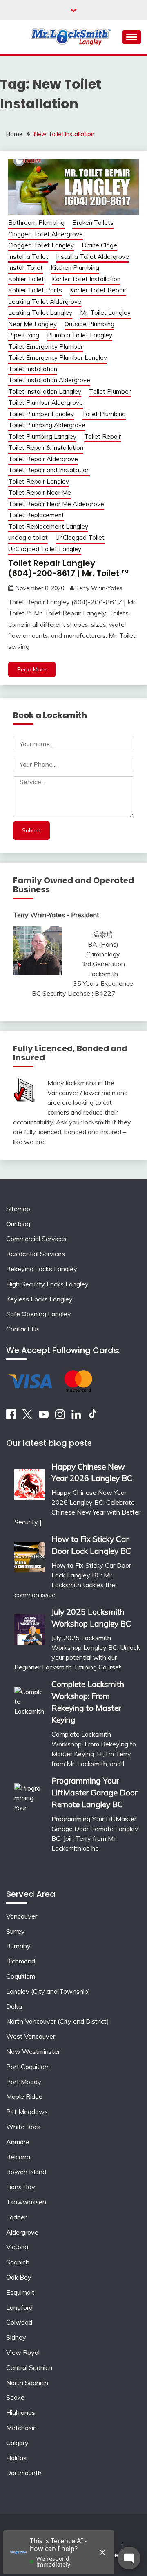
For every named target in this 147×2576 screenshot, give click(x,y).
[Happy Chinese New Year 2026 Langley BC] (30, 1482)
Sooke (15, 2397)
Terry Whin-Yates (99, 588)
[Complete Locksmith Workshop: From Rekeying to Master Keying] (30, 1722)
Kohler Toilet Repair (98, 290)
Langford (19, 2307)
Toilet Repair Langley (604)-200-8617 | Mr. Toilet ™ (68, 568)
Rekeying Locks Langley (42, 1269)
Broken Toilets (93, 223)
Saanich (18, 2262)
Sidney (16, 2337)
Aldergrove (22, 2232)
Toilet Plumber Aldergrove (46, 403)
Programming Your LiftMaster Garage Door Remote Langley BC (94, 1793)
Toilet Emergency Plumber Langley (58, 358)
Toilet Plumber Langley (41, 414)
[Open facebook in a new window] (11, 1417)
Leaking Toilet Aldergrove (45, 302)
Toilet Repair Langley (39, 481)
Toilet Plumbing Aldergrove (47, 425)
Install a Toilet (28, 257)
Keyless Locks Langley (39, 1299)
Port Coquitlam (28, 2067)
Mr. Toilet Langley (105, 313)
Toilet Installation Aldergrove (49, 380)
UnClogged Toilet (80, 537)
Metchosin (21, 2428)
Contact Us (23, 1329)
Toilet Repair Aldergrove (43, 459)
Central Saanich (29, 2367)
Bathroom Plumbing (36, 223)
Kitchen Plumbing (75, 268)
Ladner (16, 2217)
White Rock (23, 2127)
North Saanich (27, 2383)
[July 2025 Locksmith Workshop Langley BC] (30, 1627)
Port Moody (24, 2082)
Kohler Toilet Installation (86, 279)
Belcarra (18, 2157)
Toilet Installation (33, 369)
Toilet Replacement (36, 515)
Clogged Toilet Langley (41, 245)
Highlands (21, 2412)
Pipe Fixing (24, 335)
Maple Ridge (24, 2096)
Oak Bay (19, 2277)
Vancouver (22, 1916)
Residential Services (36, 1254)
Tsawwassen (26, 2202)
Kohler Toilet (26, 279)
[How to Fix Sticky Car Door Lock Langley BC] (30, 1554)
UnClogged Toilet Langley (45, 549)
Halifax (17, 2458)
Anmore (18, 2142)
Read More (32, 669)
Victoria (17, 2247)
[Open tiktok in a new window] (93, 1417)
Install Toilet (26, 268)
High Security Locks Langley (47, 1284)
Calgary (17, 2443)
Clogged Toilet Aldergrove (46, 234)
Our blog (18, 1224)
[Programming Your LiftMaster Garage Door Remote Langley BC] (30, 1823)
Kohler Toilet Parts (35, 290)
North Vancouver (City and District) (58, 2021)
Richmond (21, 1961)
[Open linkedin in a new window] (76, 1417)
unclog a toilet (28, 537)
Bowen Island (26, 2172)
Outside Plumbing (89, 324)
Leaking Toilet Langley (40, 313)
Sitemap (18, 1209)
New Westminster (33, 2051)
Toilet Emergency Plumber (46, 347)
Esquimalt (20, 2292)
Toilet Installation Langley (45, 392)
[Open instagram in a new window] (60, 1417)
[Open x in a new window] (27, 1417)
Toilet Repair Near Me (40, 493)
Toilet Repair (102, 436)
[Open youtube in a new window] (44, 1417)
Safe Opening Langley (39, 1314)
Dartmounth (24, 2473)
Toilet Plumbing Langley (42, 436)
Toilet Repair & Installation (46, 448)
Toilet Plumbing (104, 414)
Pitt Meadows (27, 2112)
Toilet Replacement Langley (48, 526)
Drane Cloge (99, 245)
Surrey (16, 1931)
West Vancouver (31, 2036)
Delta (14, 2006)
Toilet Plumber (110, 392)
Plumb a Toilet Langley (80, 335)
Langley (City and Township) (48, 1991)
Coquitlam (21, 1976)
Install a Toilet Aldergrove (92, 257)
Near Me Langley (32, 324)
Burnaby (18, 1946)
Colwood (19, 2322)
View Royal (23, 2352)
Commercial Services (36, 1239)
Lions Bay (21, 2187)
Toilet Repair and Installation (49, 470)
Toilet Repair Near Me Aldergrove (56, 504)
